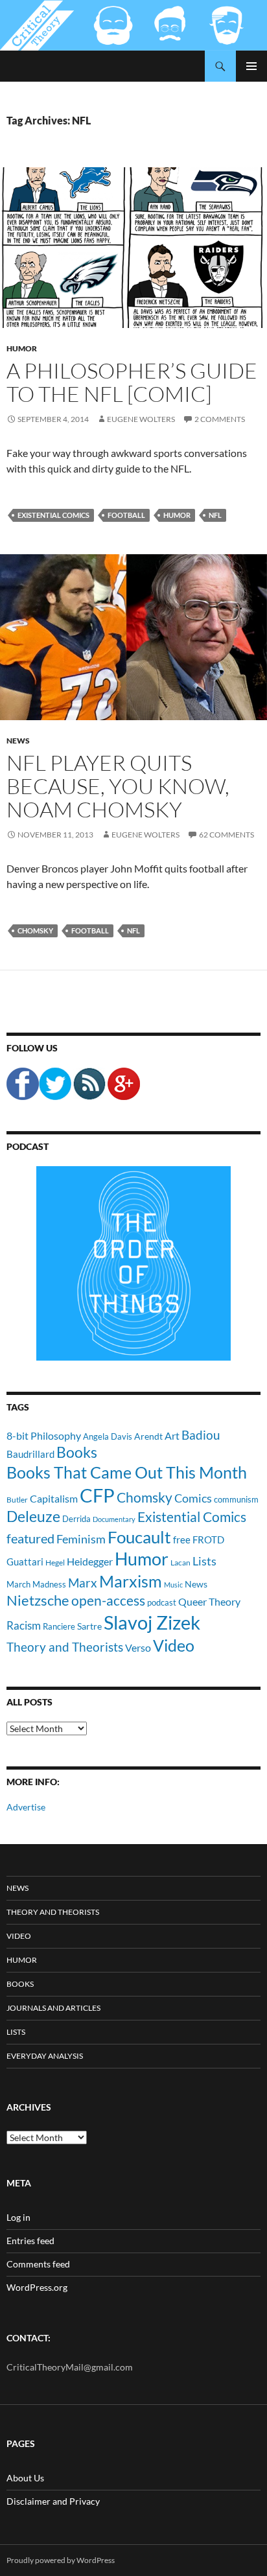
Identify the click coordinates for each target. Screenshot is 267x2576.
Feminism (81, 1539)
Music (173, 1585)
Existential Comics (53, 515)
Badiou (201, 1435)
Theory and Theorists (65, 1647)
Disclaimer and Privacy (53, 2501)
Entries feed (30, 2241)
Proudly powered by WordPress (61, 2560)
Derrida (76, 1519)
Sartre (89, 1626)
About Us (25, 2478)
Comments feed (38, 2264)
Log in (18, 2217)
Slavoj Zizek (152, 1622)
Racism (24, 1625)
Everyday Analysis (45, 2056)
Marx (83, 1583)
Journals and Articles (53, 2008)
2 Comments (220, 419)
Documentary (114, 1519)
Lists (204, 1561)
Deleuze (33, 1516)
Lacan (180, 1562)
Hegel (55, 1562)
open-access (108, 1600)
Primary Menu (251, 66)
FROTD (208, 1540)
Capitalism (54, 1498)
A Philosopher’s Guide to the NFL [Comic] (132, 382)
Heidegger (90, 1561)
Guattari (25, 1562)
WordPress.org (37, 2287)
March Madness (36, 1584)
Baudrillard (30, 1454)
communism (236, 1499)
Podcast (28, 1146)
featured (30, 1538)
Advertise (26, 1807)
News (18, 741)
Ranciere (59, 1626)
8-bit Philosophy (44, 1435)
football (126, 515)
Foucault (139, 1537)
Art (172, 1435)
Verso (138, 1647)
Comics (193, 1498)
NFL (215, 515)
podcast (162, 1603)
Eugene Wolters (141, 419)
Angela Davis (108, 1436)
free (182, 1540)
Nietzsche (38, 1600)
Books (77, 1452)
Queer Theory (209, 1601)
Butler (17, 1499)
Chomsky (35, 931)
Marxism (131, 1581)
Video (174, 1645)
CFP (97, 1495)
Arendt (148, 1436)
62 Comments (226, 835)
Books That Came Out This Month (127, 1472)
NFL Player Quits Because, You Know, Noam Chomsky (118, 786)
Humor (22, 348)
